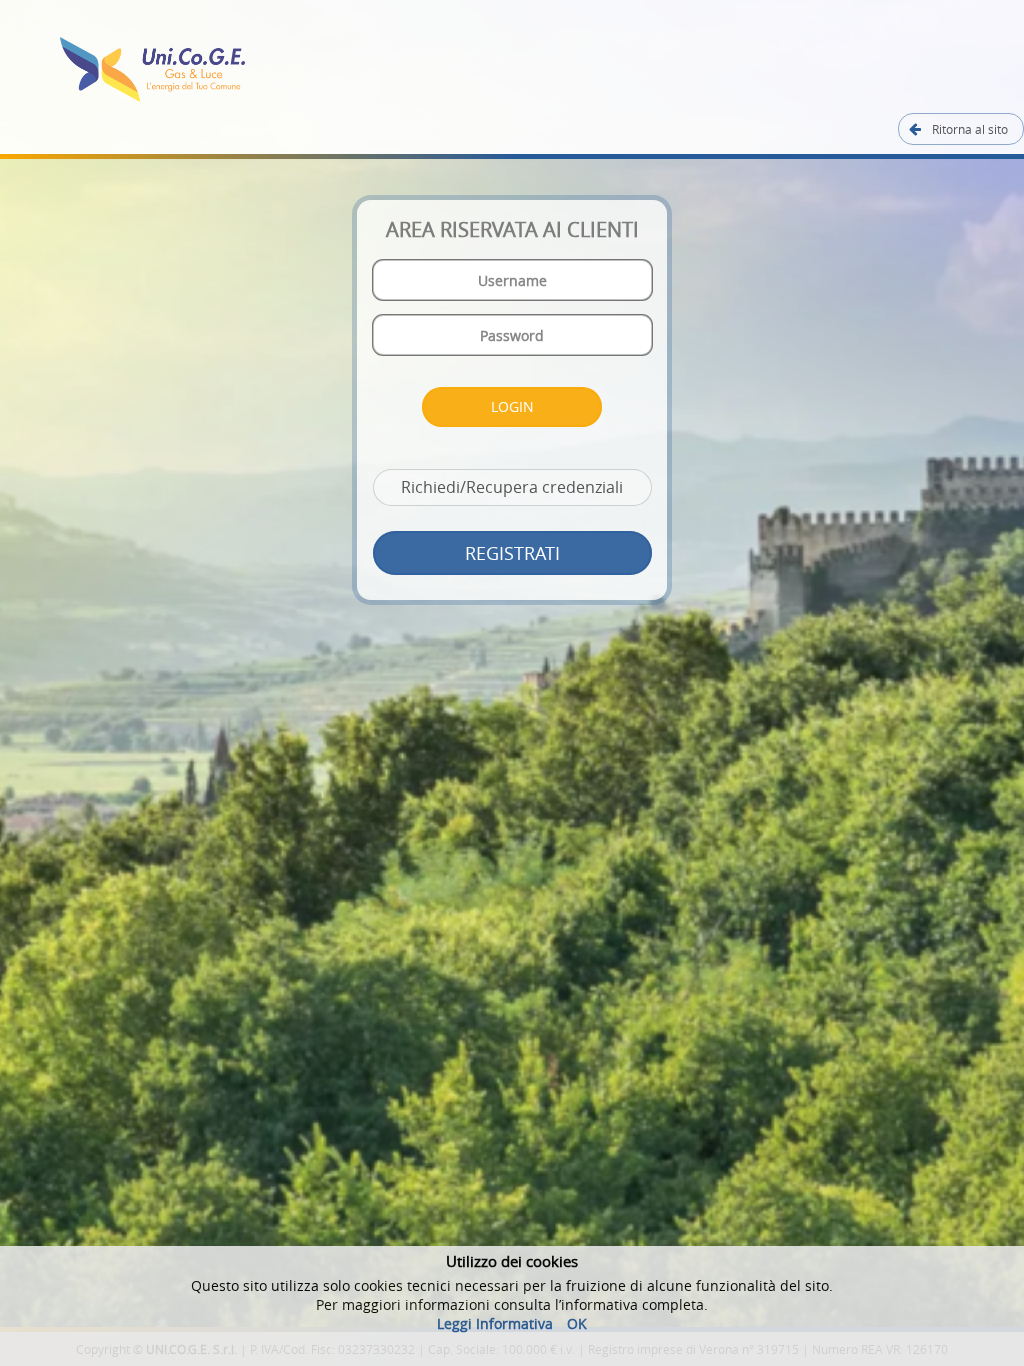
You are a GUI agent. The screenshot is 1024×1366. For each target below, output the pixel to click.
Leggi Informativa (495, 1323)
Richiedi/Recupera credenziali (512, 487)
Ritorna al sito (968, 129)
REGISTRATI (512, 553)
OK (577, 1323)
